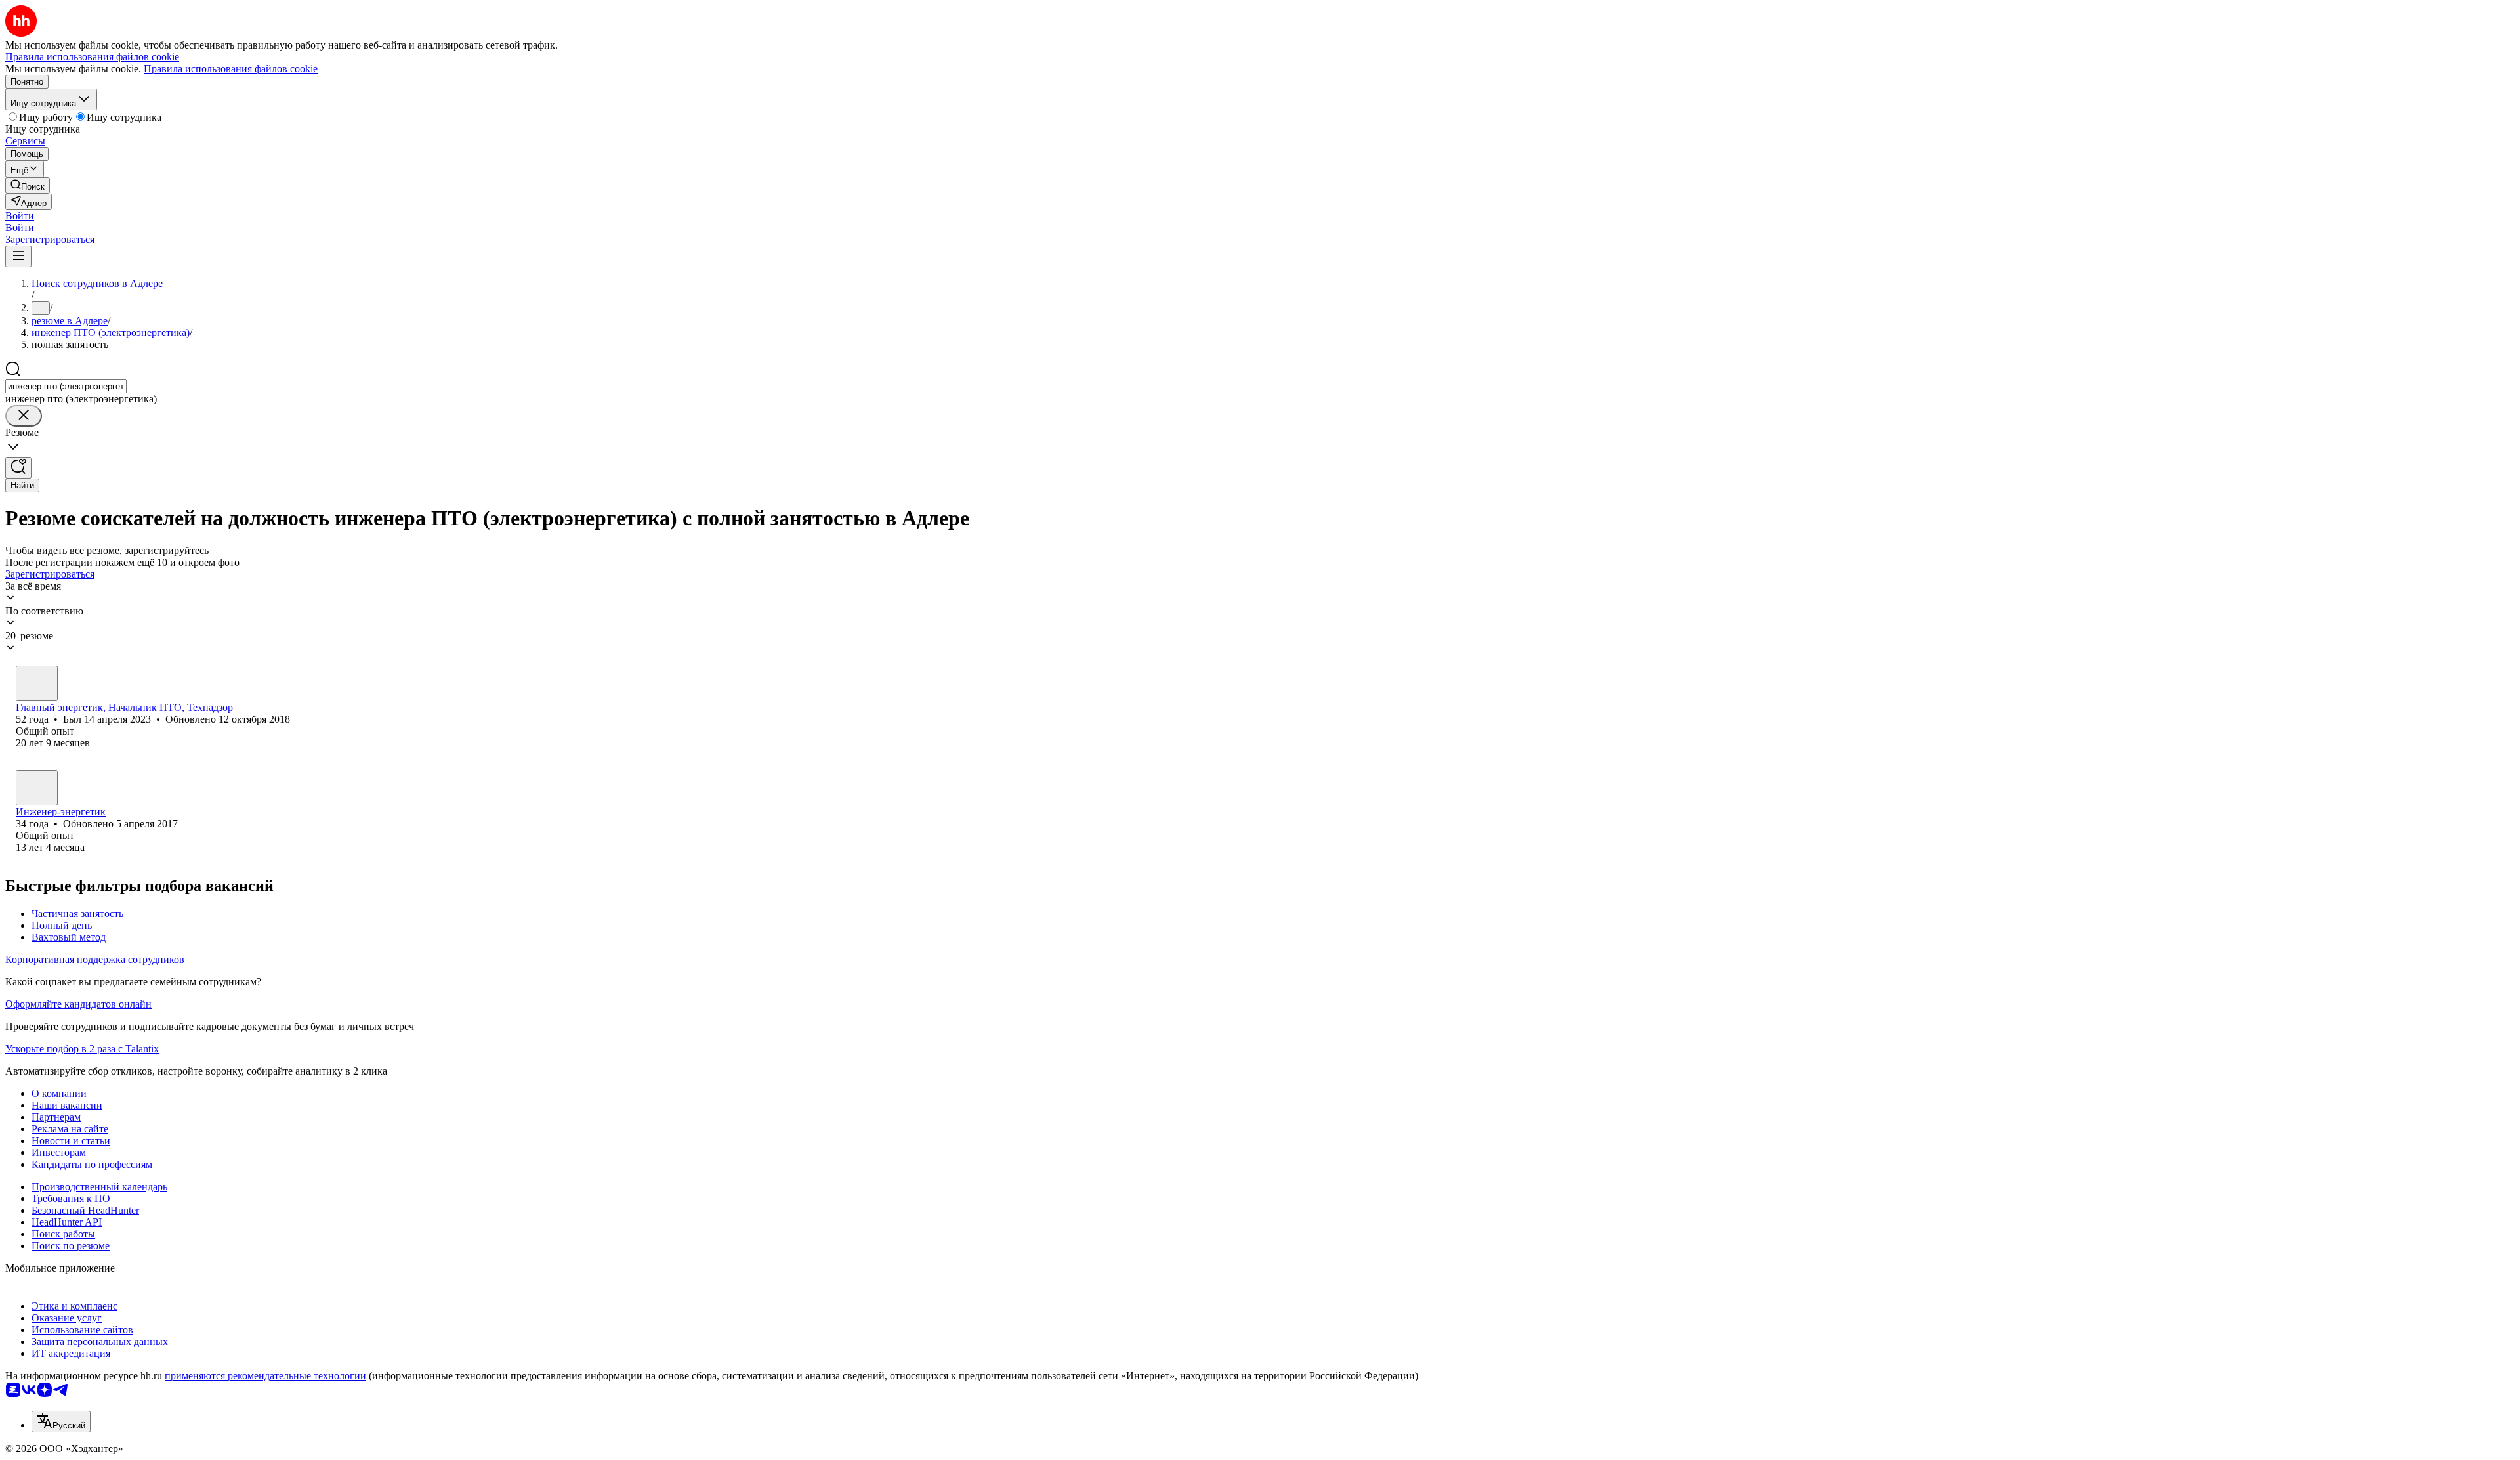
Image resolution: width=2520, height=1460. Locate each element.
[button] (20, 216)
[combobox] (66, 386)
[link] (28, 185)
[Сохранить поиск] (18, 468)
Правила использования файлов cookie (231, 69)
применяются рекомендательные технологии (265, 1376)
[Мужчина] (37, 683)
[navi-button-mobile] (18, 256)
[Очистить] (24, 416)
